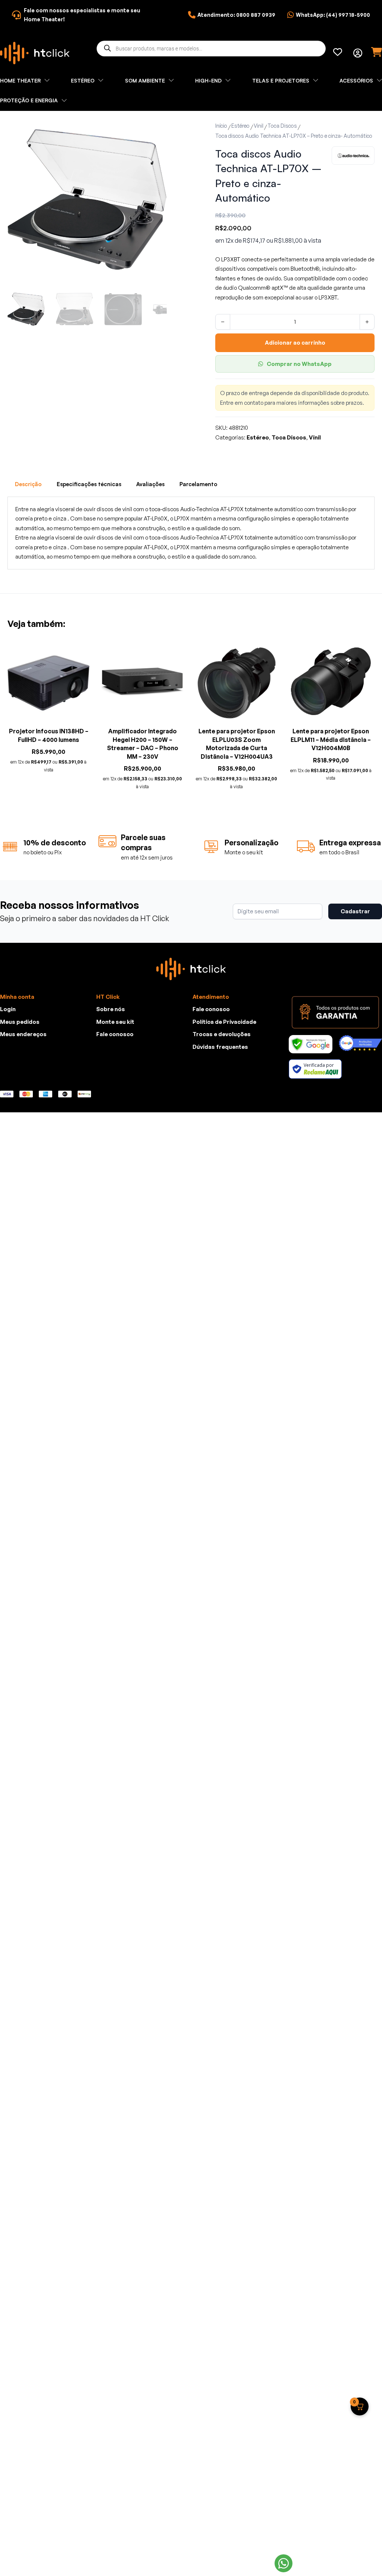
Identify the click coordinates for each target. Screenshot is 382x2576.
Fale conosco (115, 1034)
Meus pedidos (20, 1022)
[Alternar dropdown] (358, 53)
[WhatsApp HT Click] (284, 2563)
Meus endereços (23, 1034)
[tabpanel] (191, 533)
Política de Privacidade (224, 1022)
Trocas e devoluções (222, 1034)
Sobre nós (111, 1009)
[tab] (28, 484)
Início (221, 126)
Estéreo (240, 126)
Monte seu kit (115, 1022)
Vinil (259, 126)
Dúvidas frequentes (220, 1047)
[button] (157, 130)
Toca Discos (282, 126)
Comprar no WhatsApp (299, 364)
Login (8, 1009)
